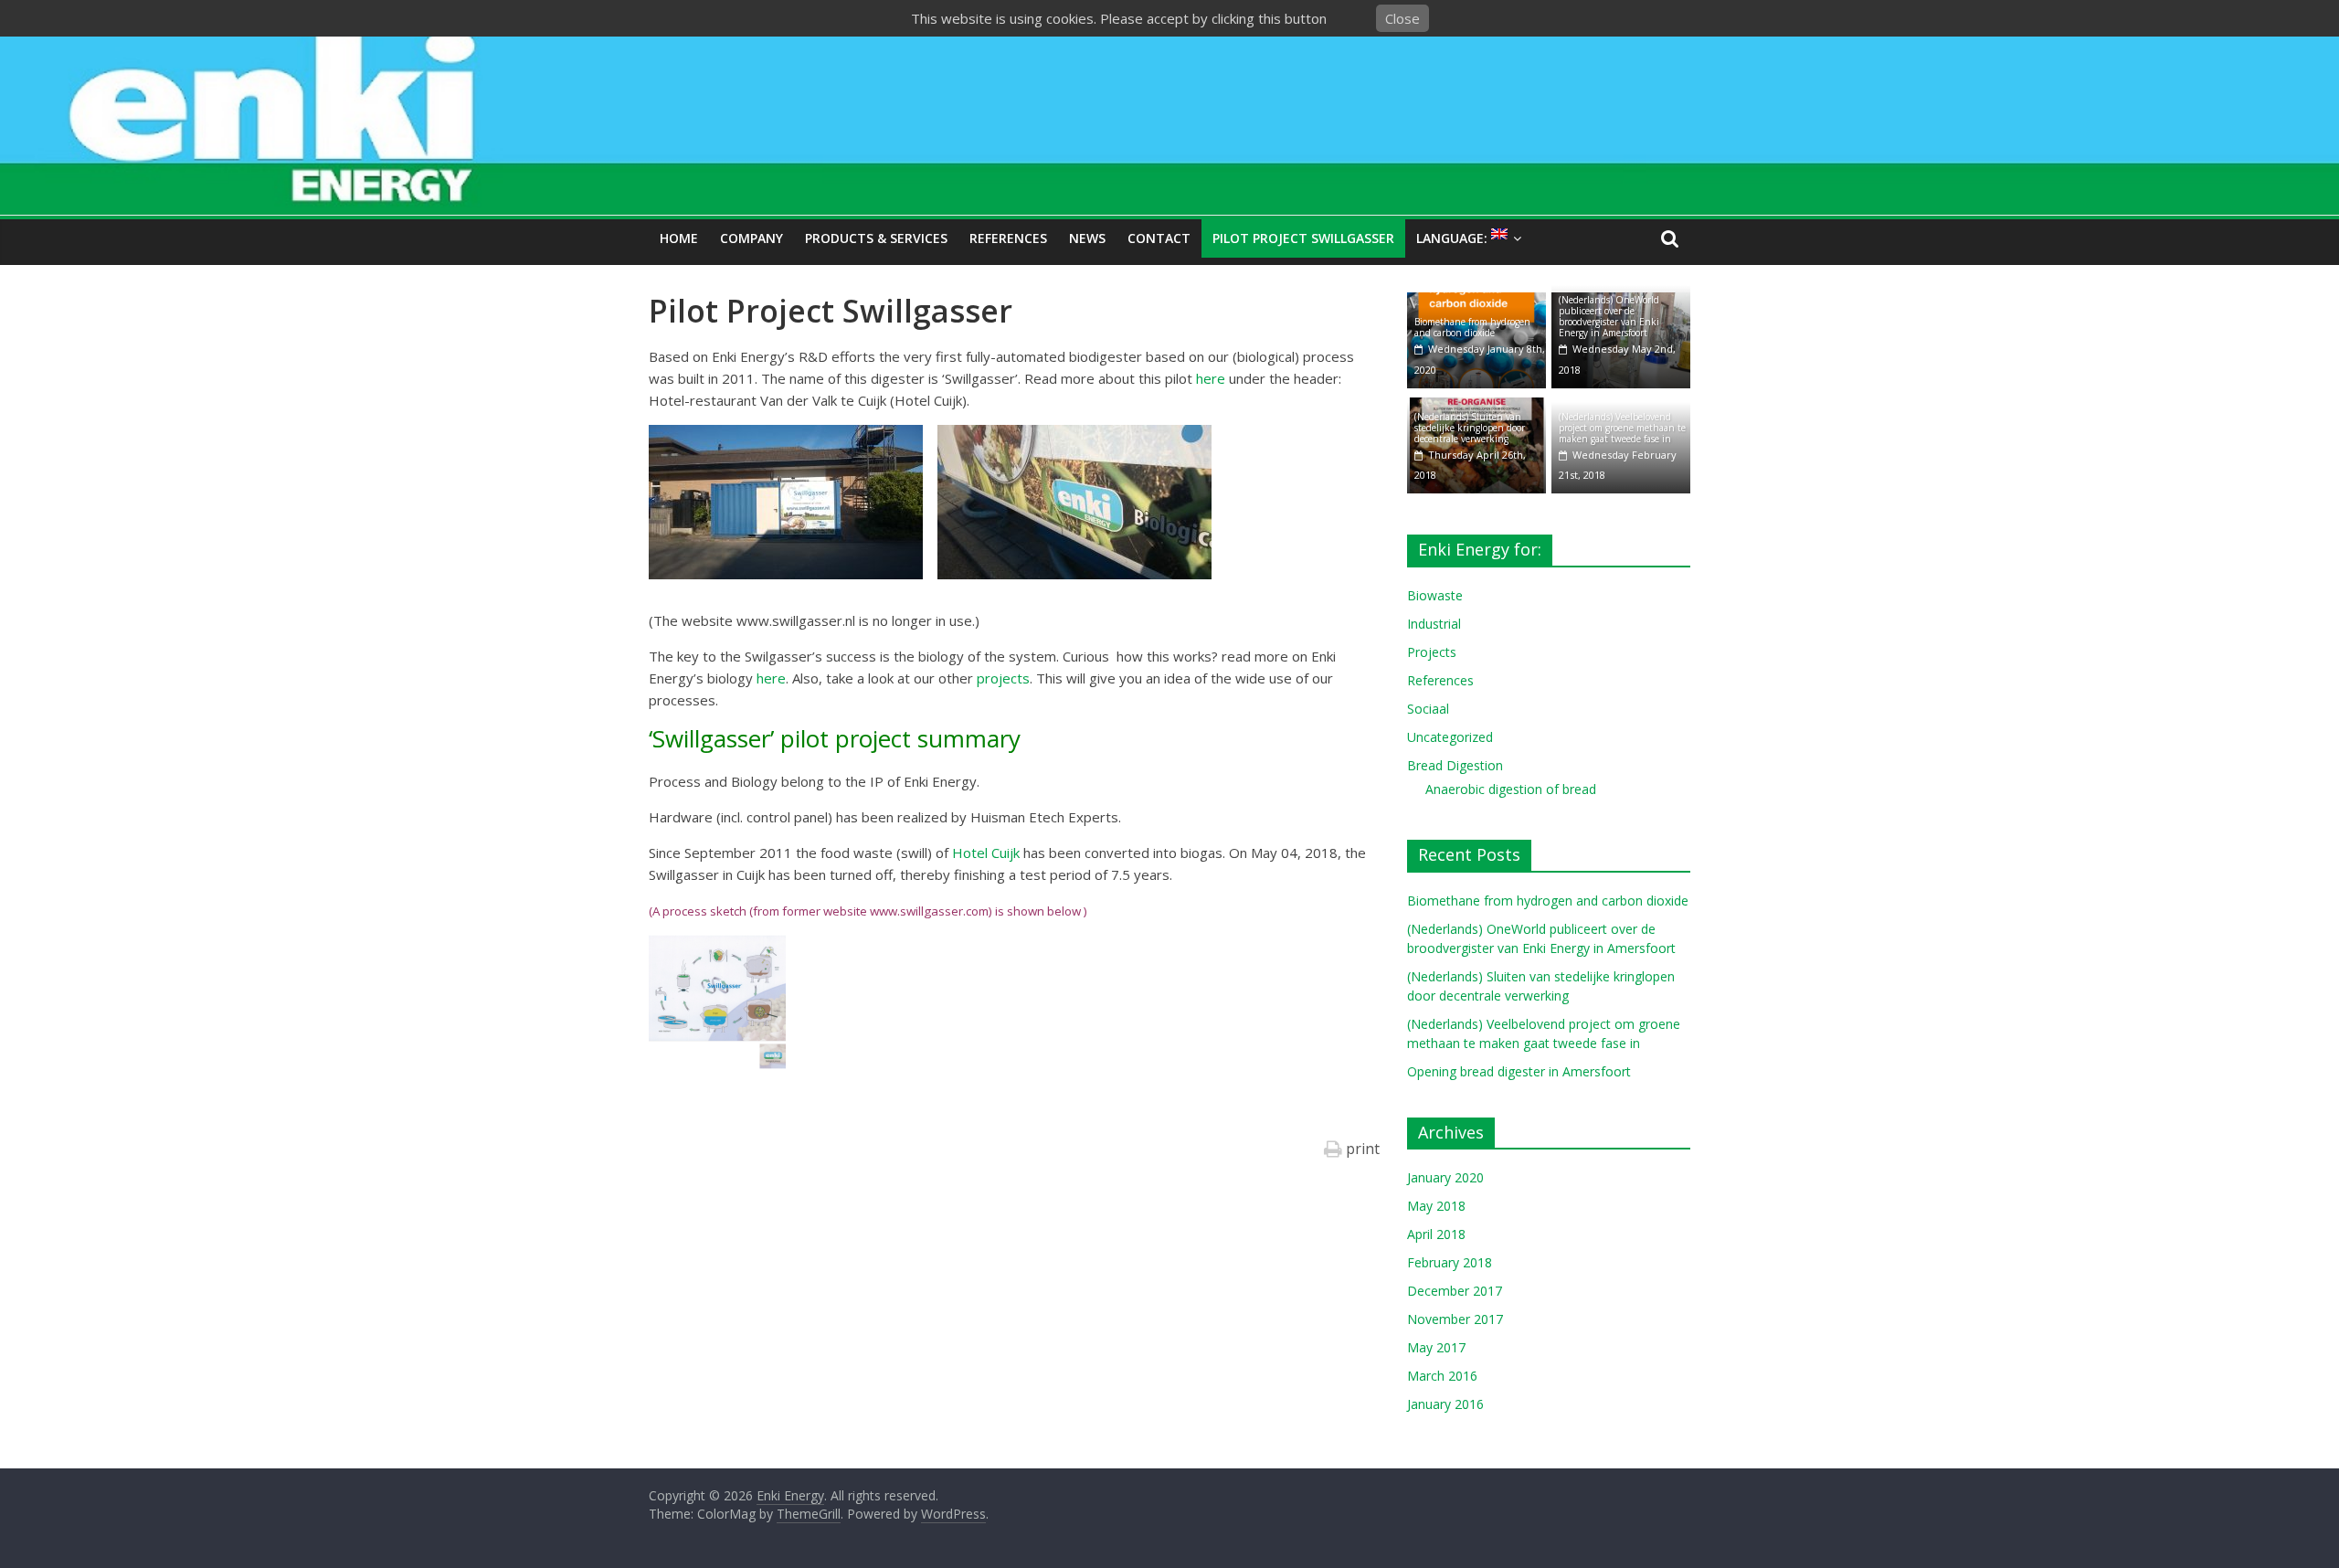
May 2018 (1436, 1206)
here (1212, 378)
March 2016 (1442, 1376)
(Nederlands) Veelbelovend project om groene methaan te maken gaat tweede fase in (1622, 428)
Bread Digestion (1455, 765)
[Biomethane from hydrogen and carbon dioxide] (1476, 302)
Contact (1159, 238)
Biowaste (1435, 595)
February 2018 (1450, 1262)
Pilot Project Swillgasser (1303, 238)
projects (1003, 678)
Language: (1454, 238)
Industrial (1434, 624)
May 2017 (1436, 1347)
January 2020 (1445, 1177)
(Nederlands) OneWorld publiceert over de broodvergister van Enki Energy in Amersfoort (1609, 316)
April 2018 (1436, 1234)
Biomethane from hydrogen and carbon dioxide (1472, 327)
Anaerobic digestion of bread (1511, 789)
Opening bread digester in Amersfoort (1519, 1071)
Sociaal (1428, 709)
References (1008, 238)
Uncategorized (1450, 737)
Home (679, 238)
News (1087, 238)
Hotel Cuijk (986, 853)
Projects (1432, 652)
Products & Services (876, 238)
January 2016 (1445, 1404)
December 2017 (1455, 1291)
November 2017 (1455, 1319)
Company (751, 238)
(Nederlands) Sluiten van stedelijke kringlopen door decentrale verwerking (1470, 428)
